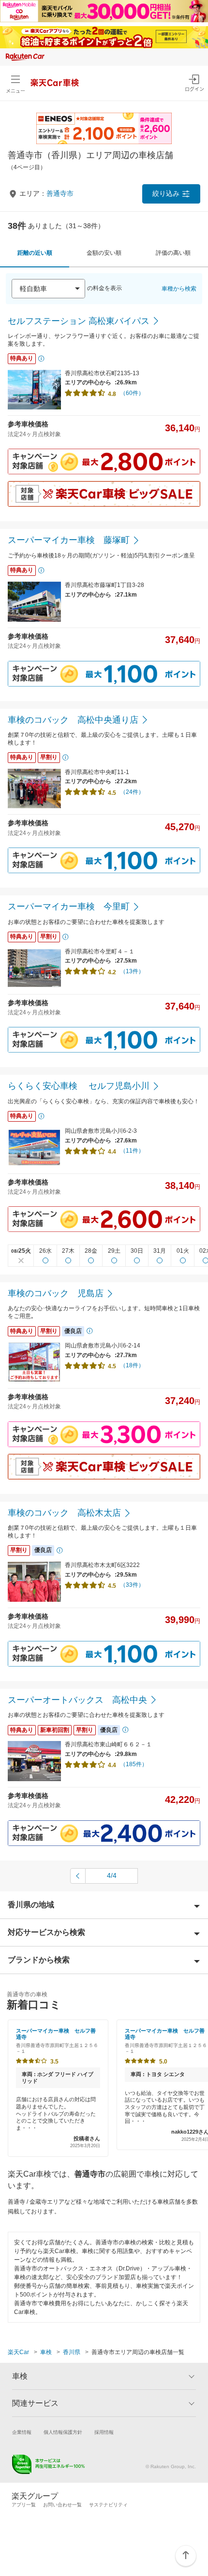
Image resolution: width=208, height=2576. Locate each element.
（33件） (132, 1585)
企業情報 (22, 2432)
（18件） (132, 1365)
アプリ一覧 (24, 2505)
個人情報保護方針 (63, 2432)
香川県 (72, 2352)
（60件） (132, 393)
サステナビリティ (108, 2505)
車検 (46, 2352)
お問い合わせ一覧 (62, 2505)
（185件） (134, 1764)
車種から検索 (179, 289)
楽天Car (18, 2352)
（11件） (132, 1151)
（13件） (132, 971)
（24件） (132, 792)
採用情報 (104, 2432)
